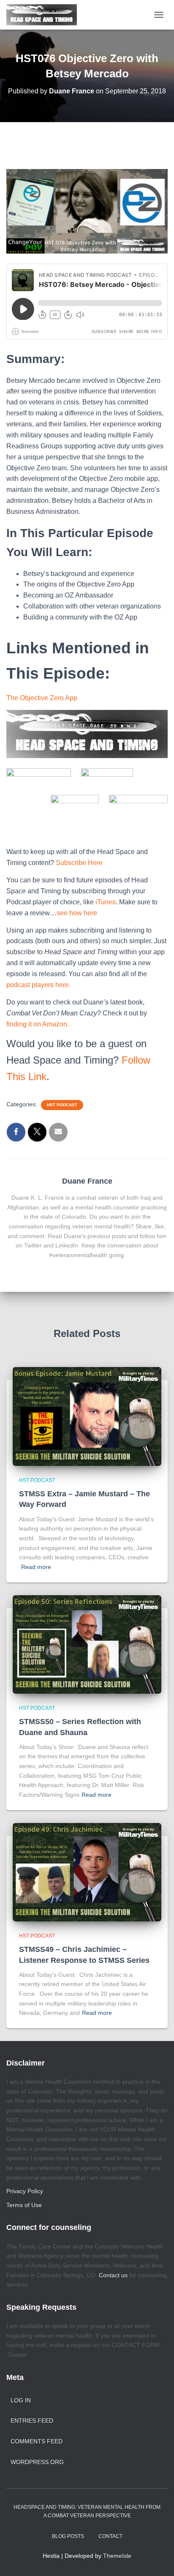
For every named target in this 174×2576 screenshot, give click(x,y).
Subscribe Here (80, 863)
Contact (110, 2536)
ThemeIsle (117, 2556)
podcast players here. (38, 985)
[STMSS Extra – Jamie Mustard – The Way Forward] (87, 1416)
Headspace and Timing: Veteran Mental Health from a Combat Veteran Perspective (87, 2511)
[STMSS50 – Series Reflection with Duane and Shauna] (87, 1644)
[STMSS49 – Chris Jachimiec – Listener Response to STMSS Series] (87, 1872)
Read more (36, 1567)
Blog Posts (68, 2536)
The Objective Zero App (42, 698)
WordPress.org (37, 2462)
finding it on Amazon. (38, 1024)
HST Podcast (62, 1105)
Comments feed (37, 2441)
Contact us (113, 2275)
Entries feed (32, 2420)
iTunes (106, 902)
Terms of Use (24, 2205)
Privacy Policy (25, 2191)
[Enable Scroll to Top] (157, 2559)
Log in (21, 2400)
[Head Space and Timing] (45, 15)
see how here (77, 913)
